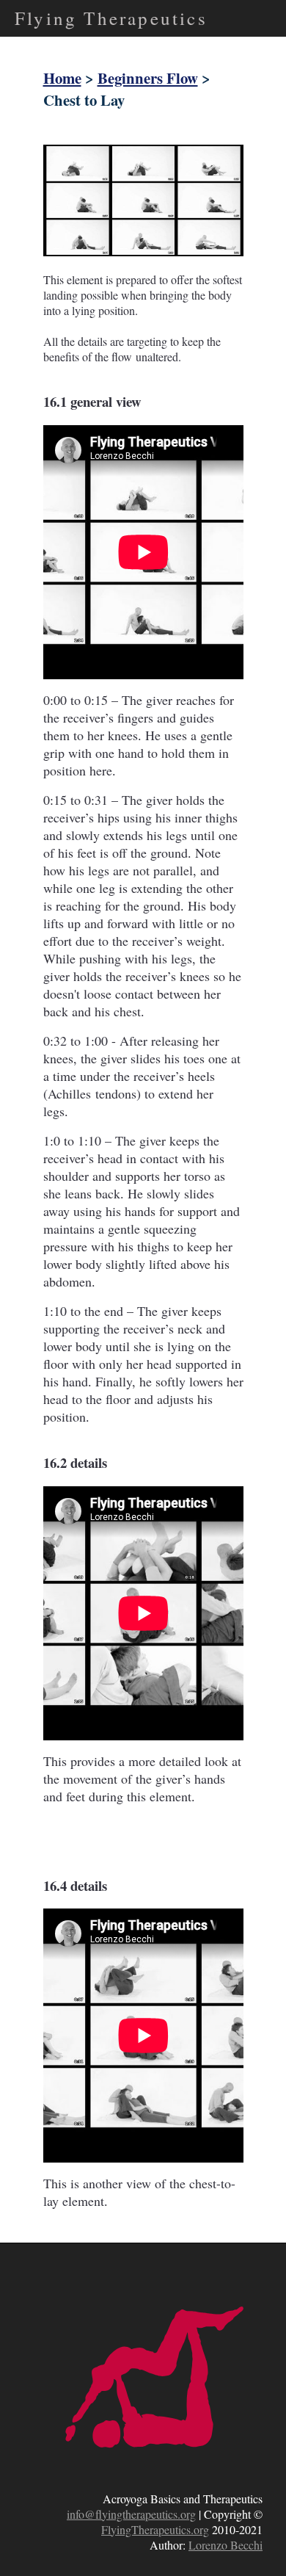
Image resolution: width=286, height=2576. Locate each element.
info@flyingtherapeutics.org (131, 2514)
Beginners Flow (148, 78)
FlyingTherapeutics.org (155, 2529)
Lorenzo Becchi (225, 2545)
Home (62, 78)
